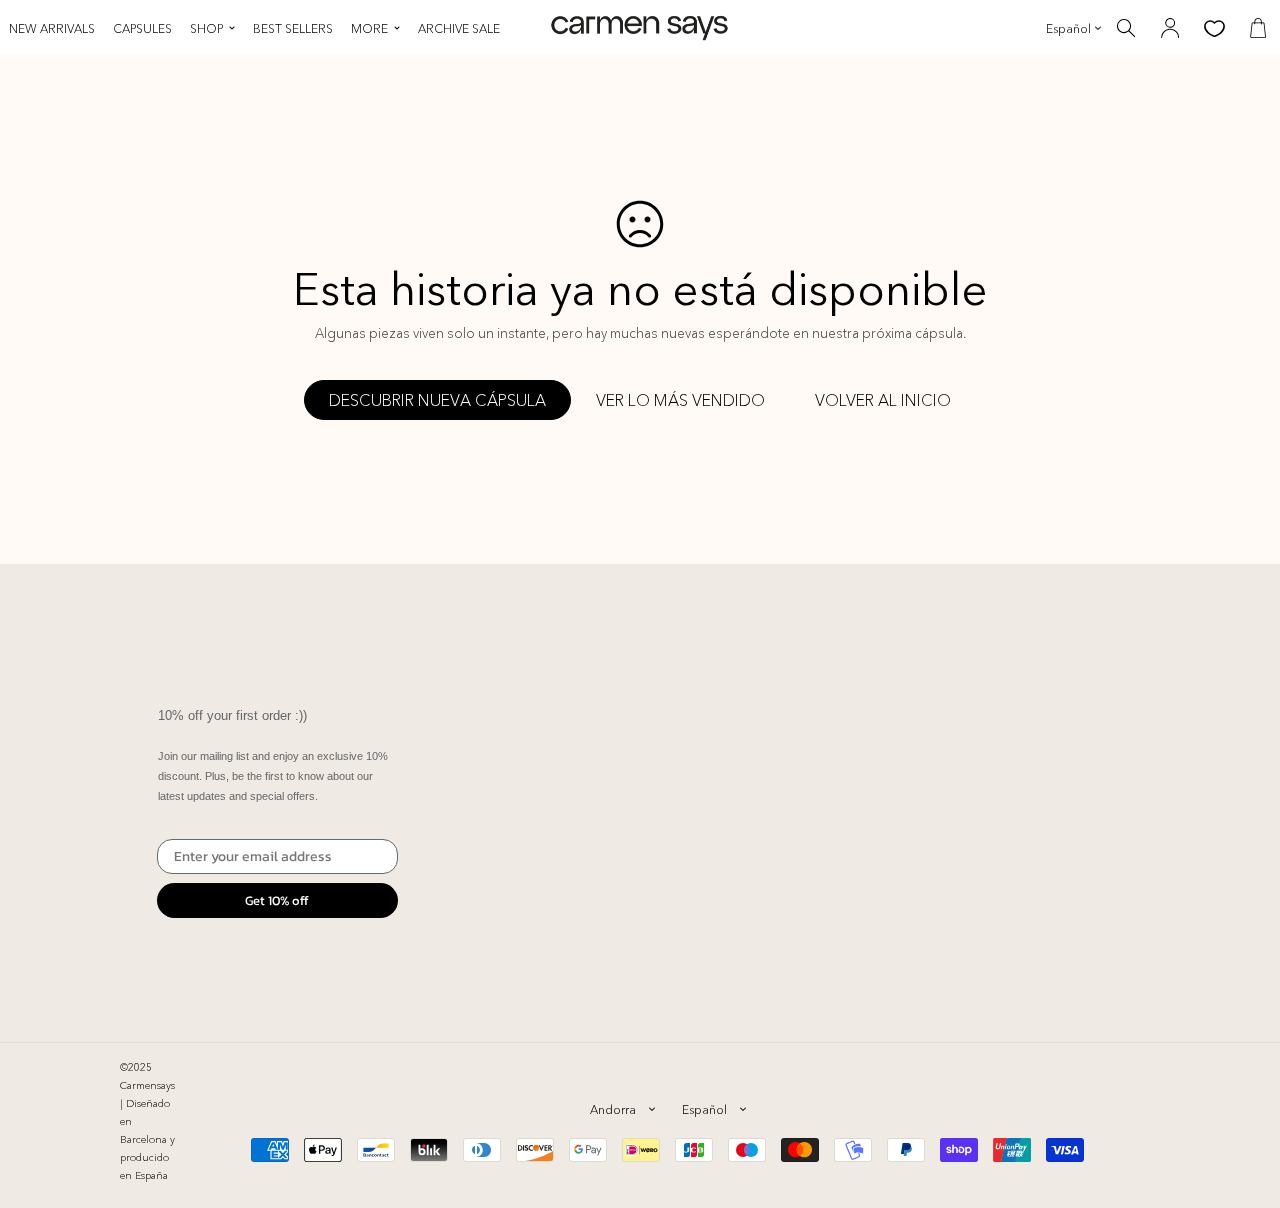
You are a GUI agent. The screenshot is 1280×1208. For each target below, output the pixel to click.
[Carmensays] (639, 28)
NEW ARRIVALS (52, 28)
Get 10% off (277, 900)
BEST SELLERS (293, 28)
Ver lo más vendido (680, 400)
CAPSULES (142, 28)
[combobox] (622, 1109)
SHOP (206, 28)
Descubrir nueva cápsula (437, 400)
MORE (369, 28)
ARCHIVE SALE (459, 28)
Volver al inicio (883, 400)
